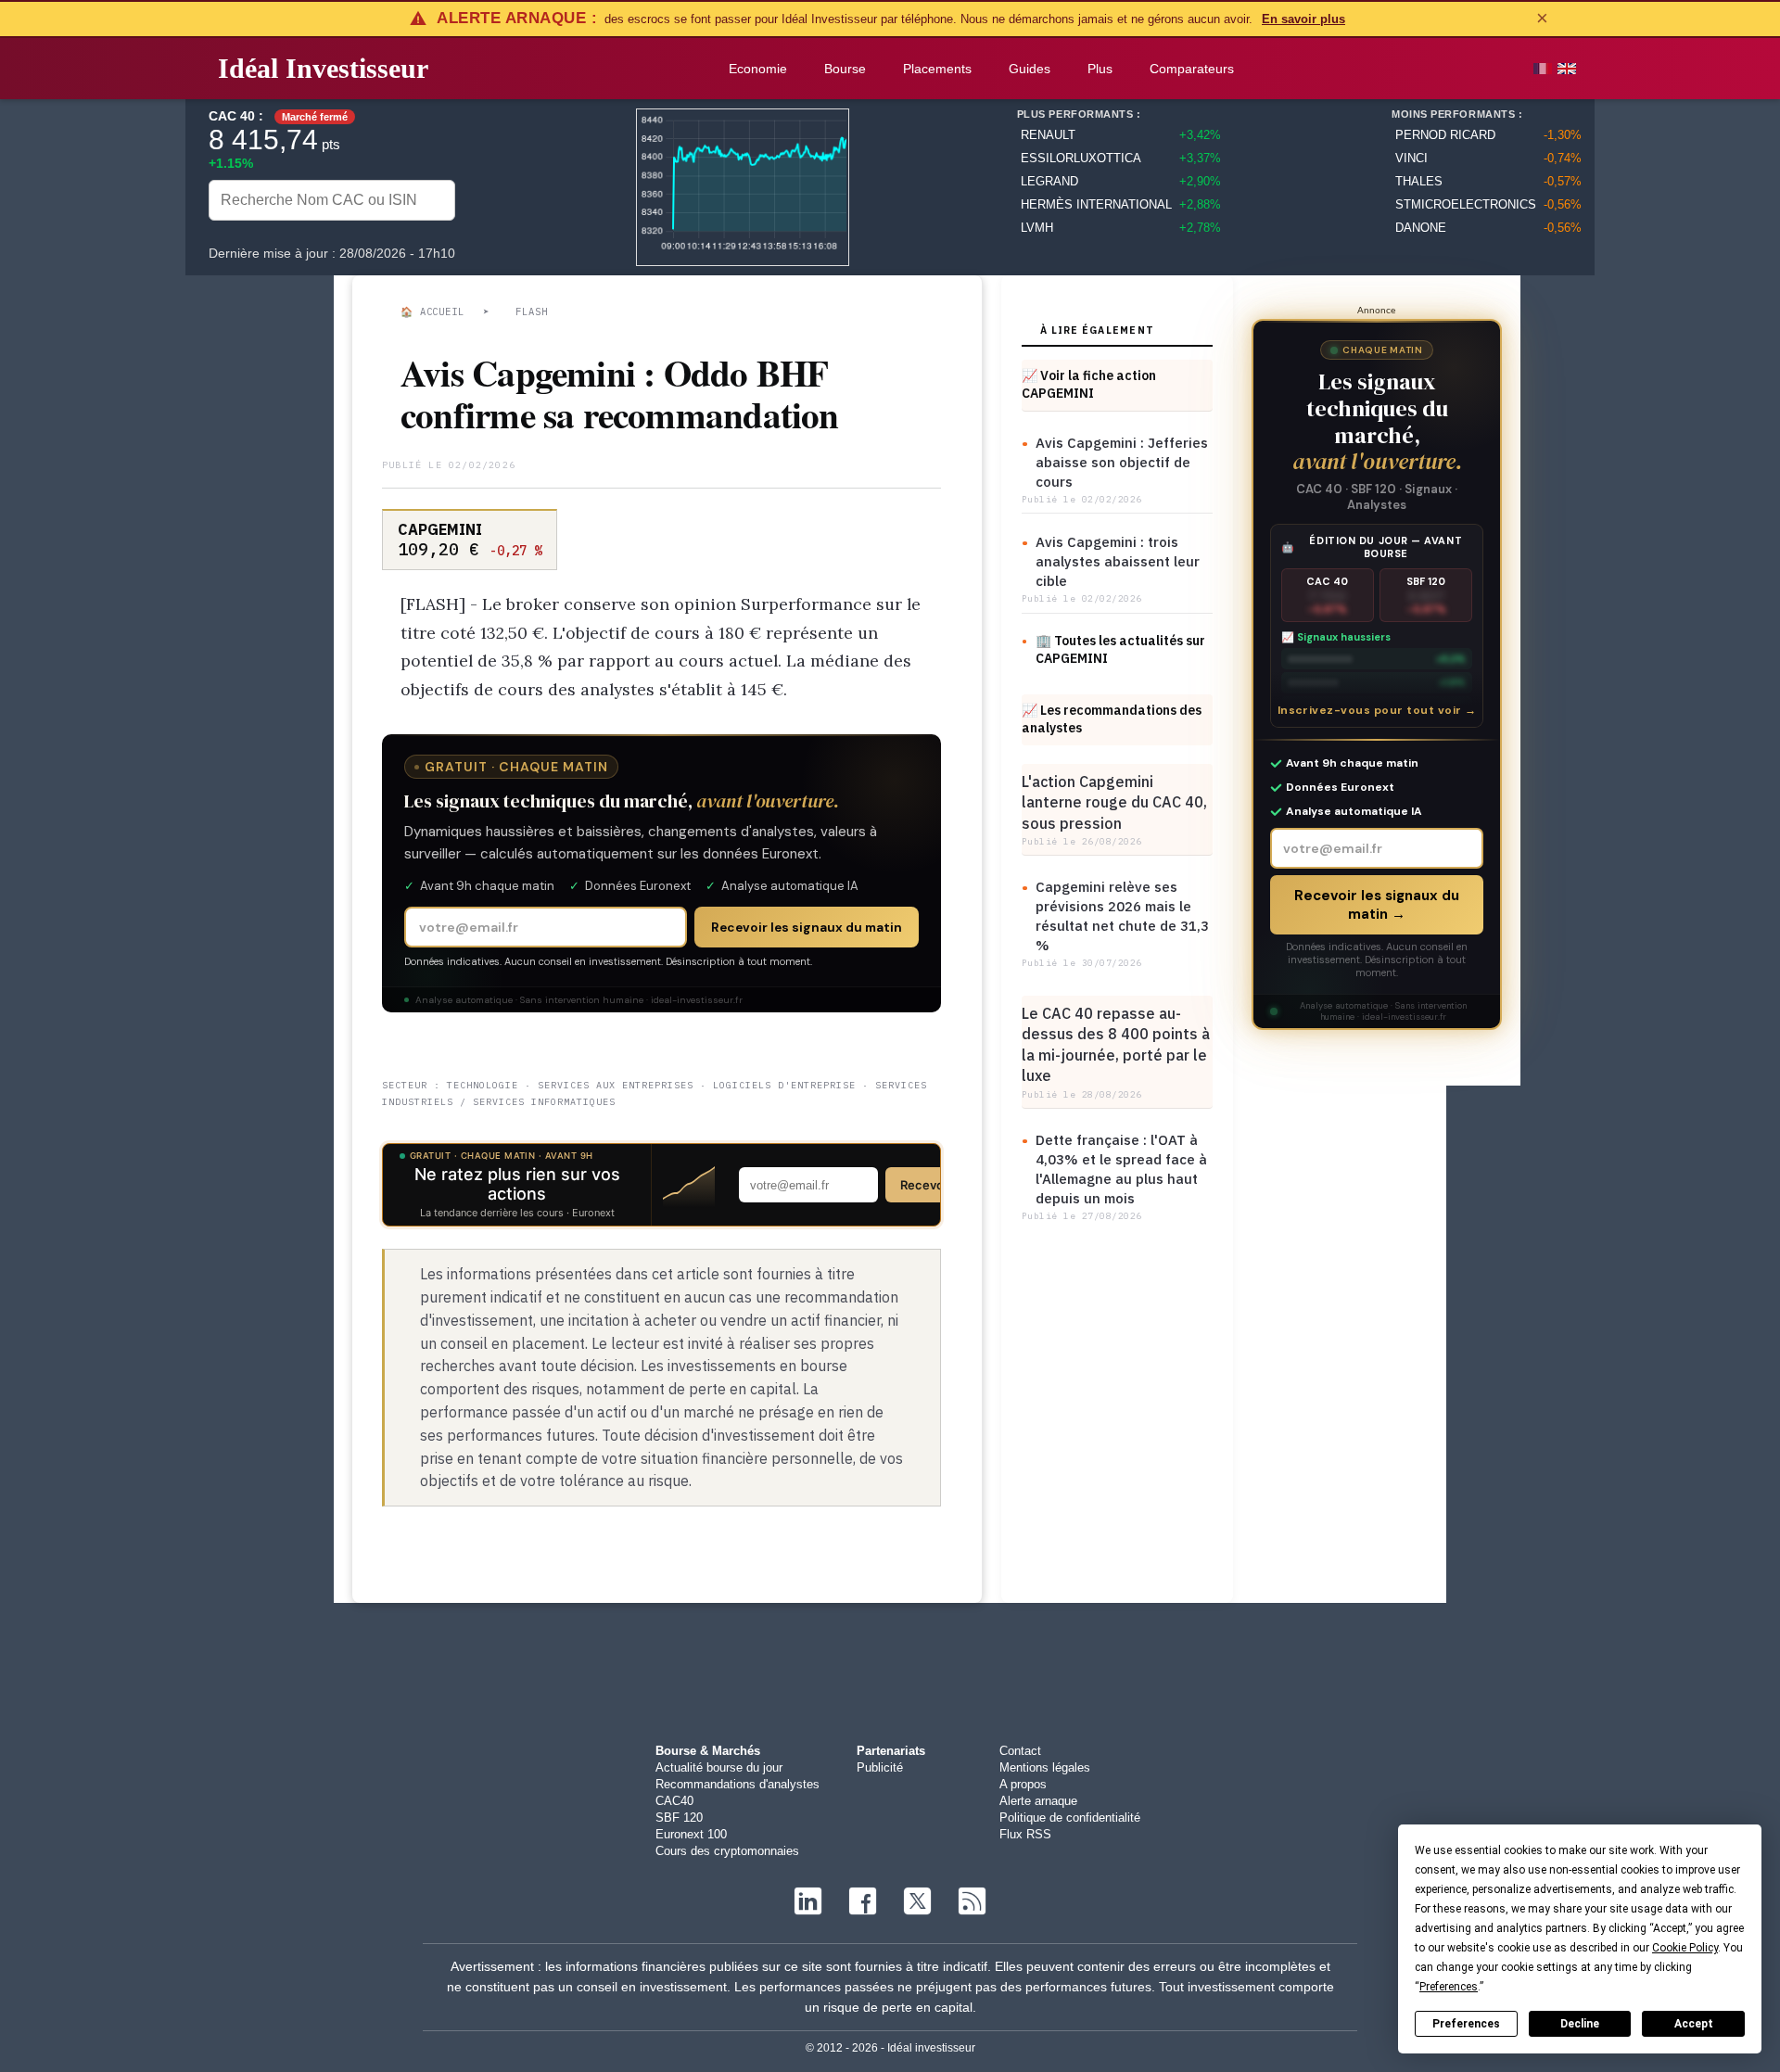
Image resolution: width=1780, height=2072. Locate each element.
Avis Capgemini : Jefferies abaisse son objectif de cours (1122, 462)
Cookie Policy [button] (1685, 1948)
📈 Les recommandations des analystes (1112, 719)
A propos (1023, 1784)
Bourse (845, 69)
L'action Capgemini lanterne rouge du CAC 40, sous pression (1114, 802)
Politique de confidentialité (1070, 1818)
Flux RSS (1025, 1834)
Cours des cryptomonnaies (727, 1851)
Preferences (1466, 2024)
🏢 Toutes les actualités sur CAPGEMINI (1120, 649)
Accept (1694, 2024)
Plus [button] (1100, 69)
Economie (758, 69)
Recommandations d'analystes (737, 1784)
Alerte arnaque (1038, 1801)
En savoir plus (1303, 19)
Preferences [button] (1449, 1987)
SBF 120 (679, 1818)
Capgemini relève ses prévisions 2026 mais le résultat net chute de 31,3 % (1122, 916)
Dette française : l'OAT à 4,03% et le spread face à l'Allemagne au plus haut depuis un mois (1121, 1169)
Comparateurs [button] (1192, 69)
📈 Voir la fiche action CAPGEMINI (1089, 384)
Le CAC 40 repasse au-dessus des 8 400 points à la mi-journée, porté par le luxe (1116, 1044)
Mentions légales (1045, 1767)
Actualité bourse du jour (719, 1767)
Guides (1030, 69)
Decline (1580, 2024)
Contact (1020, 1751)
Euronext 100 (691, 1834)
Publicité (880, 1767)
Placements (937, 69)
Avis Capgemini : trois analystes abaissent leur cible (1118, 561)
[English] (1567, 69)
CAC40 (674, 1801)
